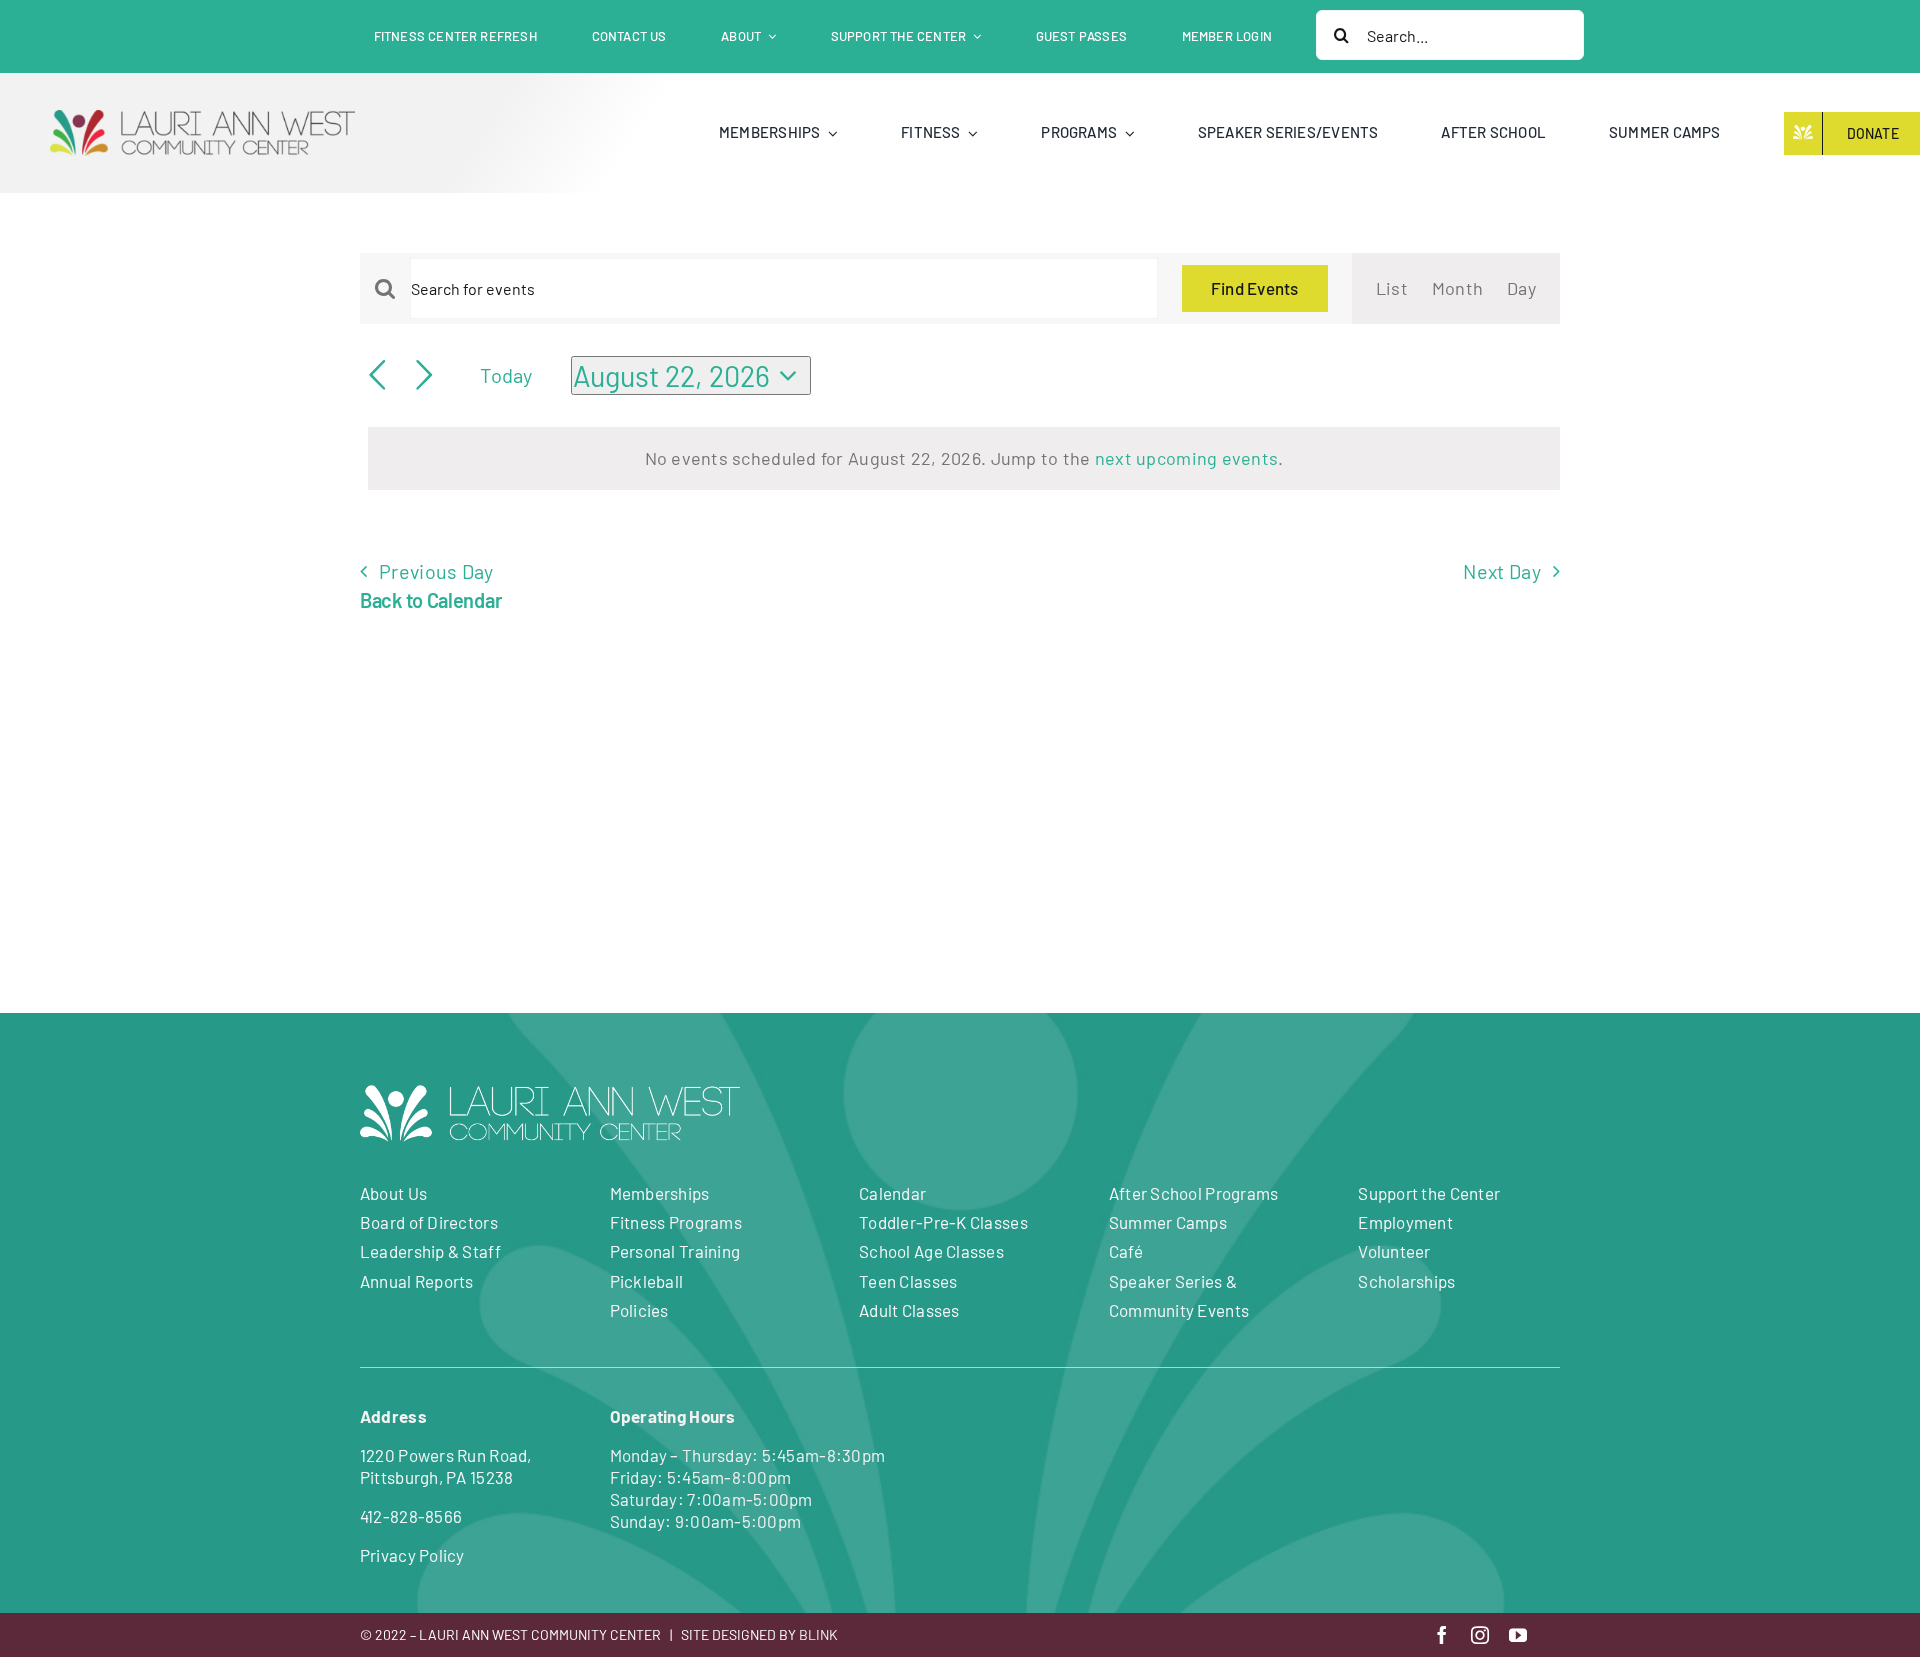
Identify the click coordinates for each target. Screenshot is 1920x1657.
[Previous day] (377, 375)
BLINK (818, 1634)
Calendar (892, 1193)
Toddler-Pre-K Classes (943, 1222)
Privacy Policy (412, 1555)
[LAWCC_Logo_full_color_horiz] (202, 119)
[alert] (964, 458)
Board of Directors (429, 1222)
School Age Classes (931, 1251)
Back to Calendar (431, 600)
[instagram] (1480, 1635)
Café (1126, 1251)
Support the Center (1429, 1193)
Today (506, 375)
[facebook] (1442, 1635)
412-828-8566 (411, 1516)
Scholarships (1406, 1281)
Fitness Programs (676, 1222)
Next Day (1501, 571)
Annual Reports (417, 1281)
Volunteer (1394, 1251)
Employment (1405, 1222)
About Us (393, 1193)
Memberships (660, 1193)
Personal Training (675, 1251)
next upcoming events (1186, 458)
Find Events (1255, 288)
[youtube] (1518, 1635)
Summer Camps (1168, 1222)
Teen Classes (908, 1281)
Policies (639, 1310)
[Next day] (424, 375)
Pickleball (647, 1281)
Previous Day (436, 571)
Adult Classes (909, 1310)
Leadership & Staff (430, 1251)
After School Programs (1194, 1193)
